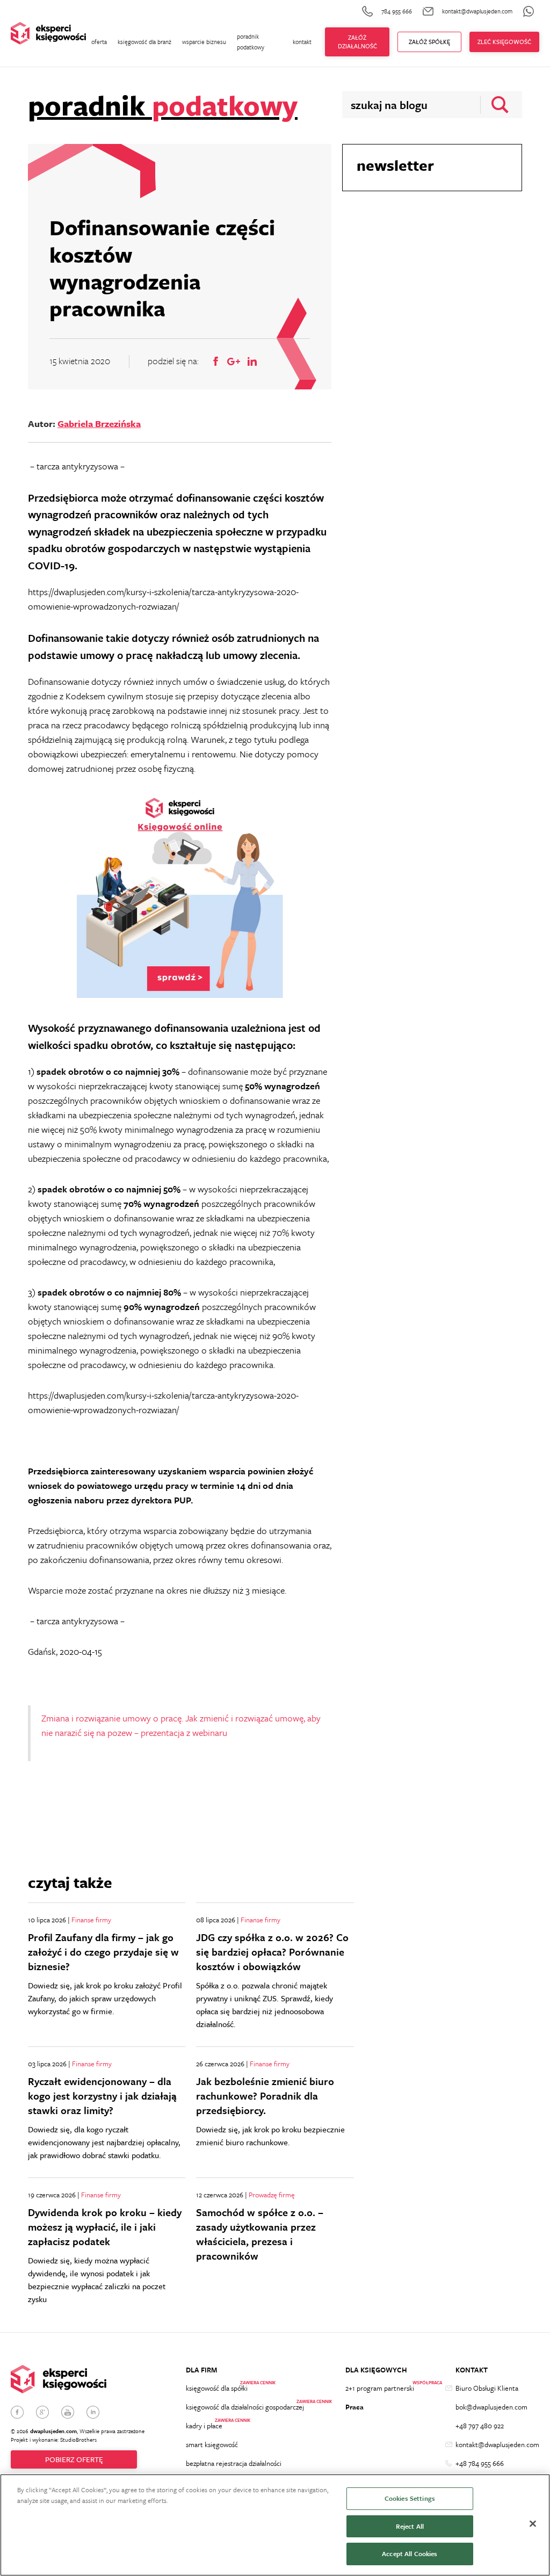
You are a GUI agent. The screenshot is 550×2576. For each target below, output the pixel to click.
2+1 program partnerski (380, 2388)
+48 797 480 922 (480, 2426)
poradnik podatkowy (251, 42)
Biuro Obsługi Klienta (487, 2388)
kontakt (302, 42)
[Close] (533, 2524)
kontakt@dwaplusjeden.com (497, 2444)
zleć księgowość (504, 42)
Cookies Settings (410, 2498)
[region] (275, 2525)
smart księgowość (212, 2444)
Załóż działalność (357, 42)
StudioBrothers (78, 2440)
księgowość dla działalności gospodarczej (245, 2407)
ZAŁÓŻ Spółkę (429, 42)
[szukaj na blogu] (497, 105)
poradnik (163, 105)
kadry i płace (204, 2426)
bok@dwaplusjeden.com (491, 2407)
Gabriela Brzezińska (99, 424)
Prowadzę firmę (272, 2195)
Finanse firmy (91, 1920)
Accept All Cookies (410, 2553)
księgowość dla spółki (217, 2388)
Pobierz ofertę (74, 2459)
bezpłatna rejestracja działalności (234, 2463)
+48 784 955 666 (480, 2463)
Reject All (410, 2526)
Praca (354, 2407)
